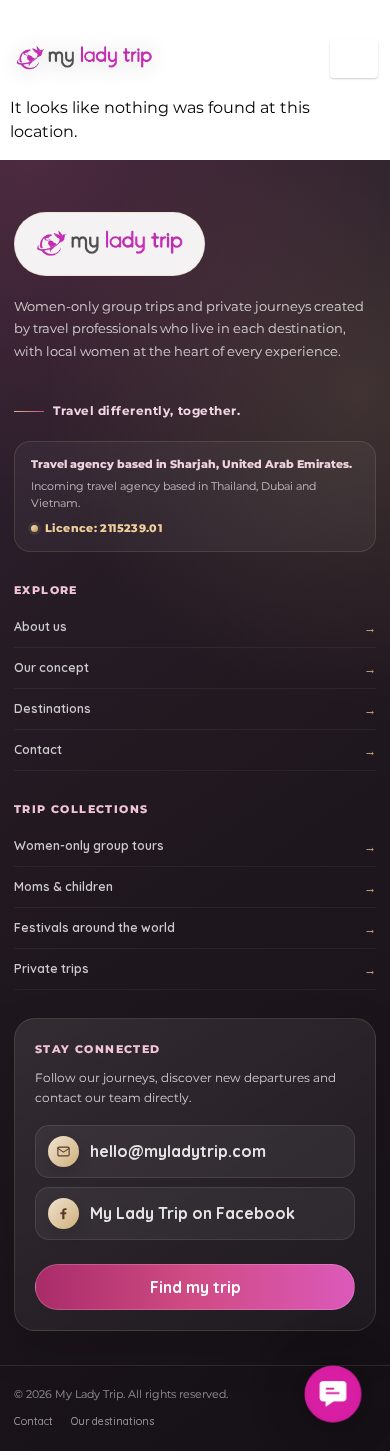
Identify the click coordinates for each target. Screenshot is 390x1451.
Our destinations (112, 1421)
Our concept (51, 667)
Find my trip (195, 1287)
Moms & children (63, 886)
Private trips (51, 968)
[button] (333, 1394)
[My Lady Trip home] (88, 58)
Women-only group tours (89, 845)
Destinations (52, 708)
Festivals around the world (94, 927)
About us (40, 626)
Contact (38, 749)
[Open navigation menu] (354, 58)
